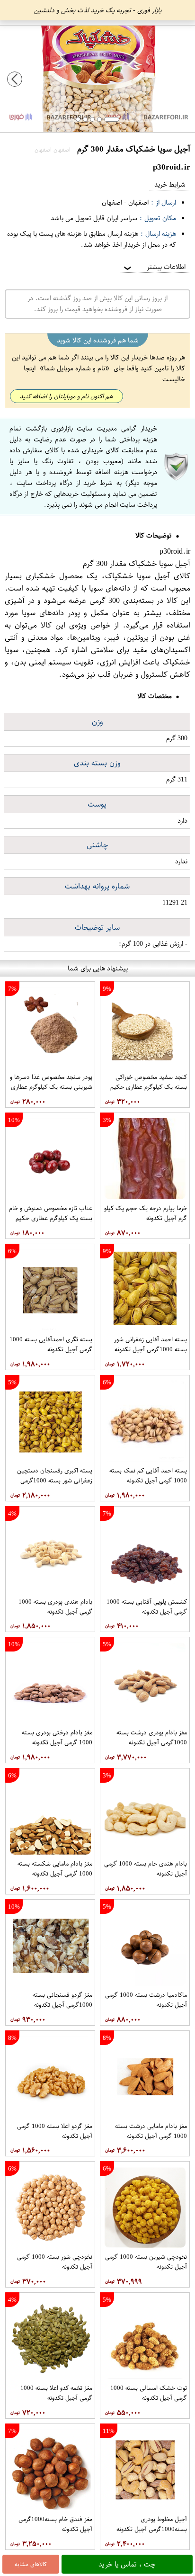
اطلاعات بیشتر (154, 267)
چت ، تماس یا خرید (127, 2564)
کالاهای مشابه (31, 2564)
